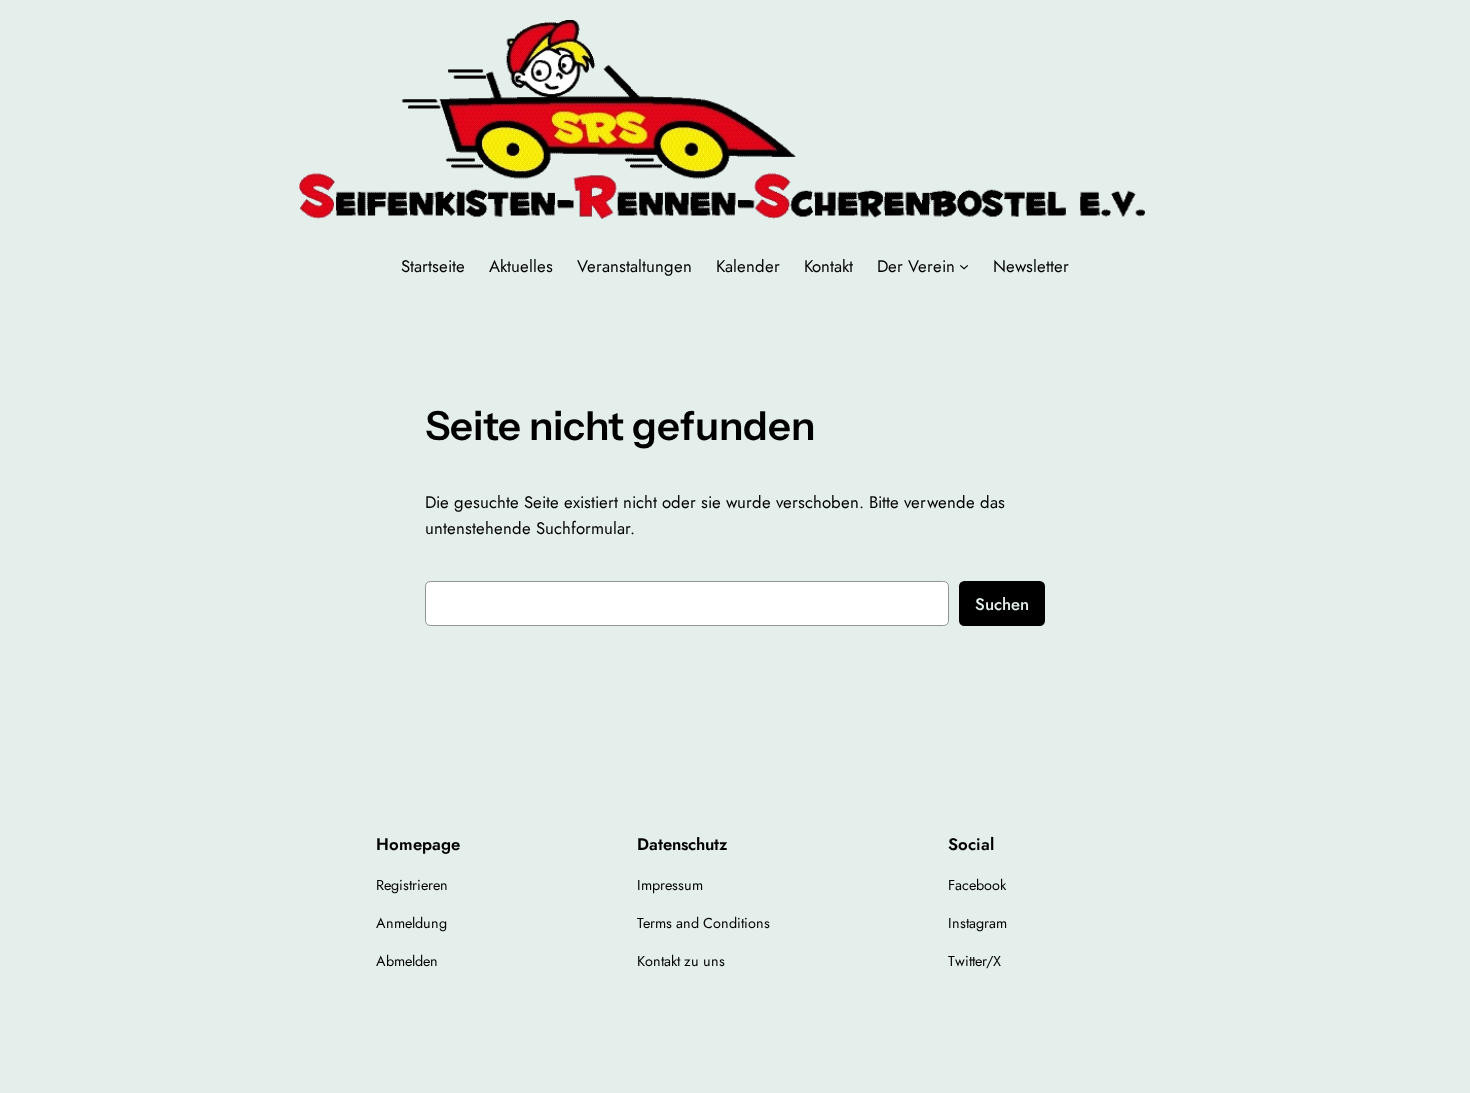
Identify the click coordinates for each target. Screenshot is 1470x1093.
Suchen (1002, 604)
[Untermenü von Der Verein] (964, 266)
